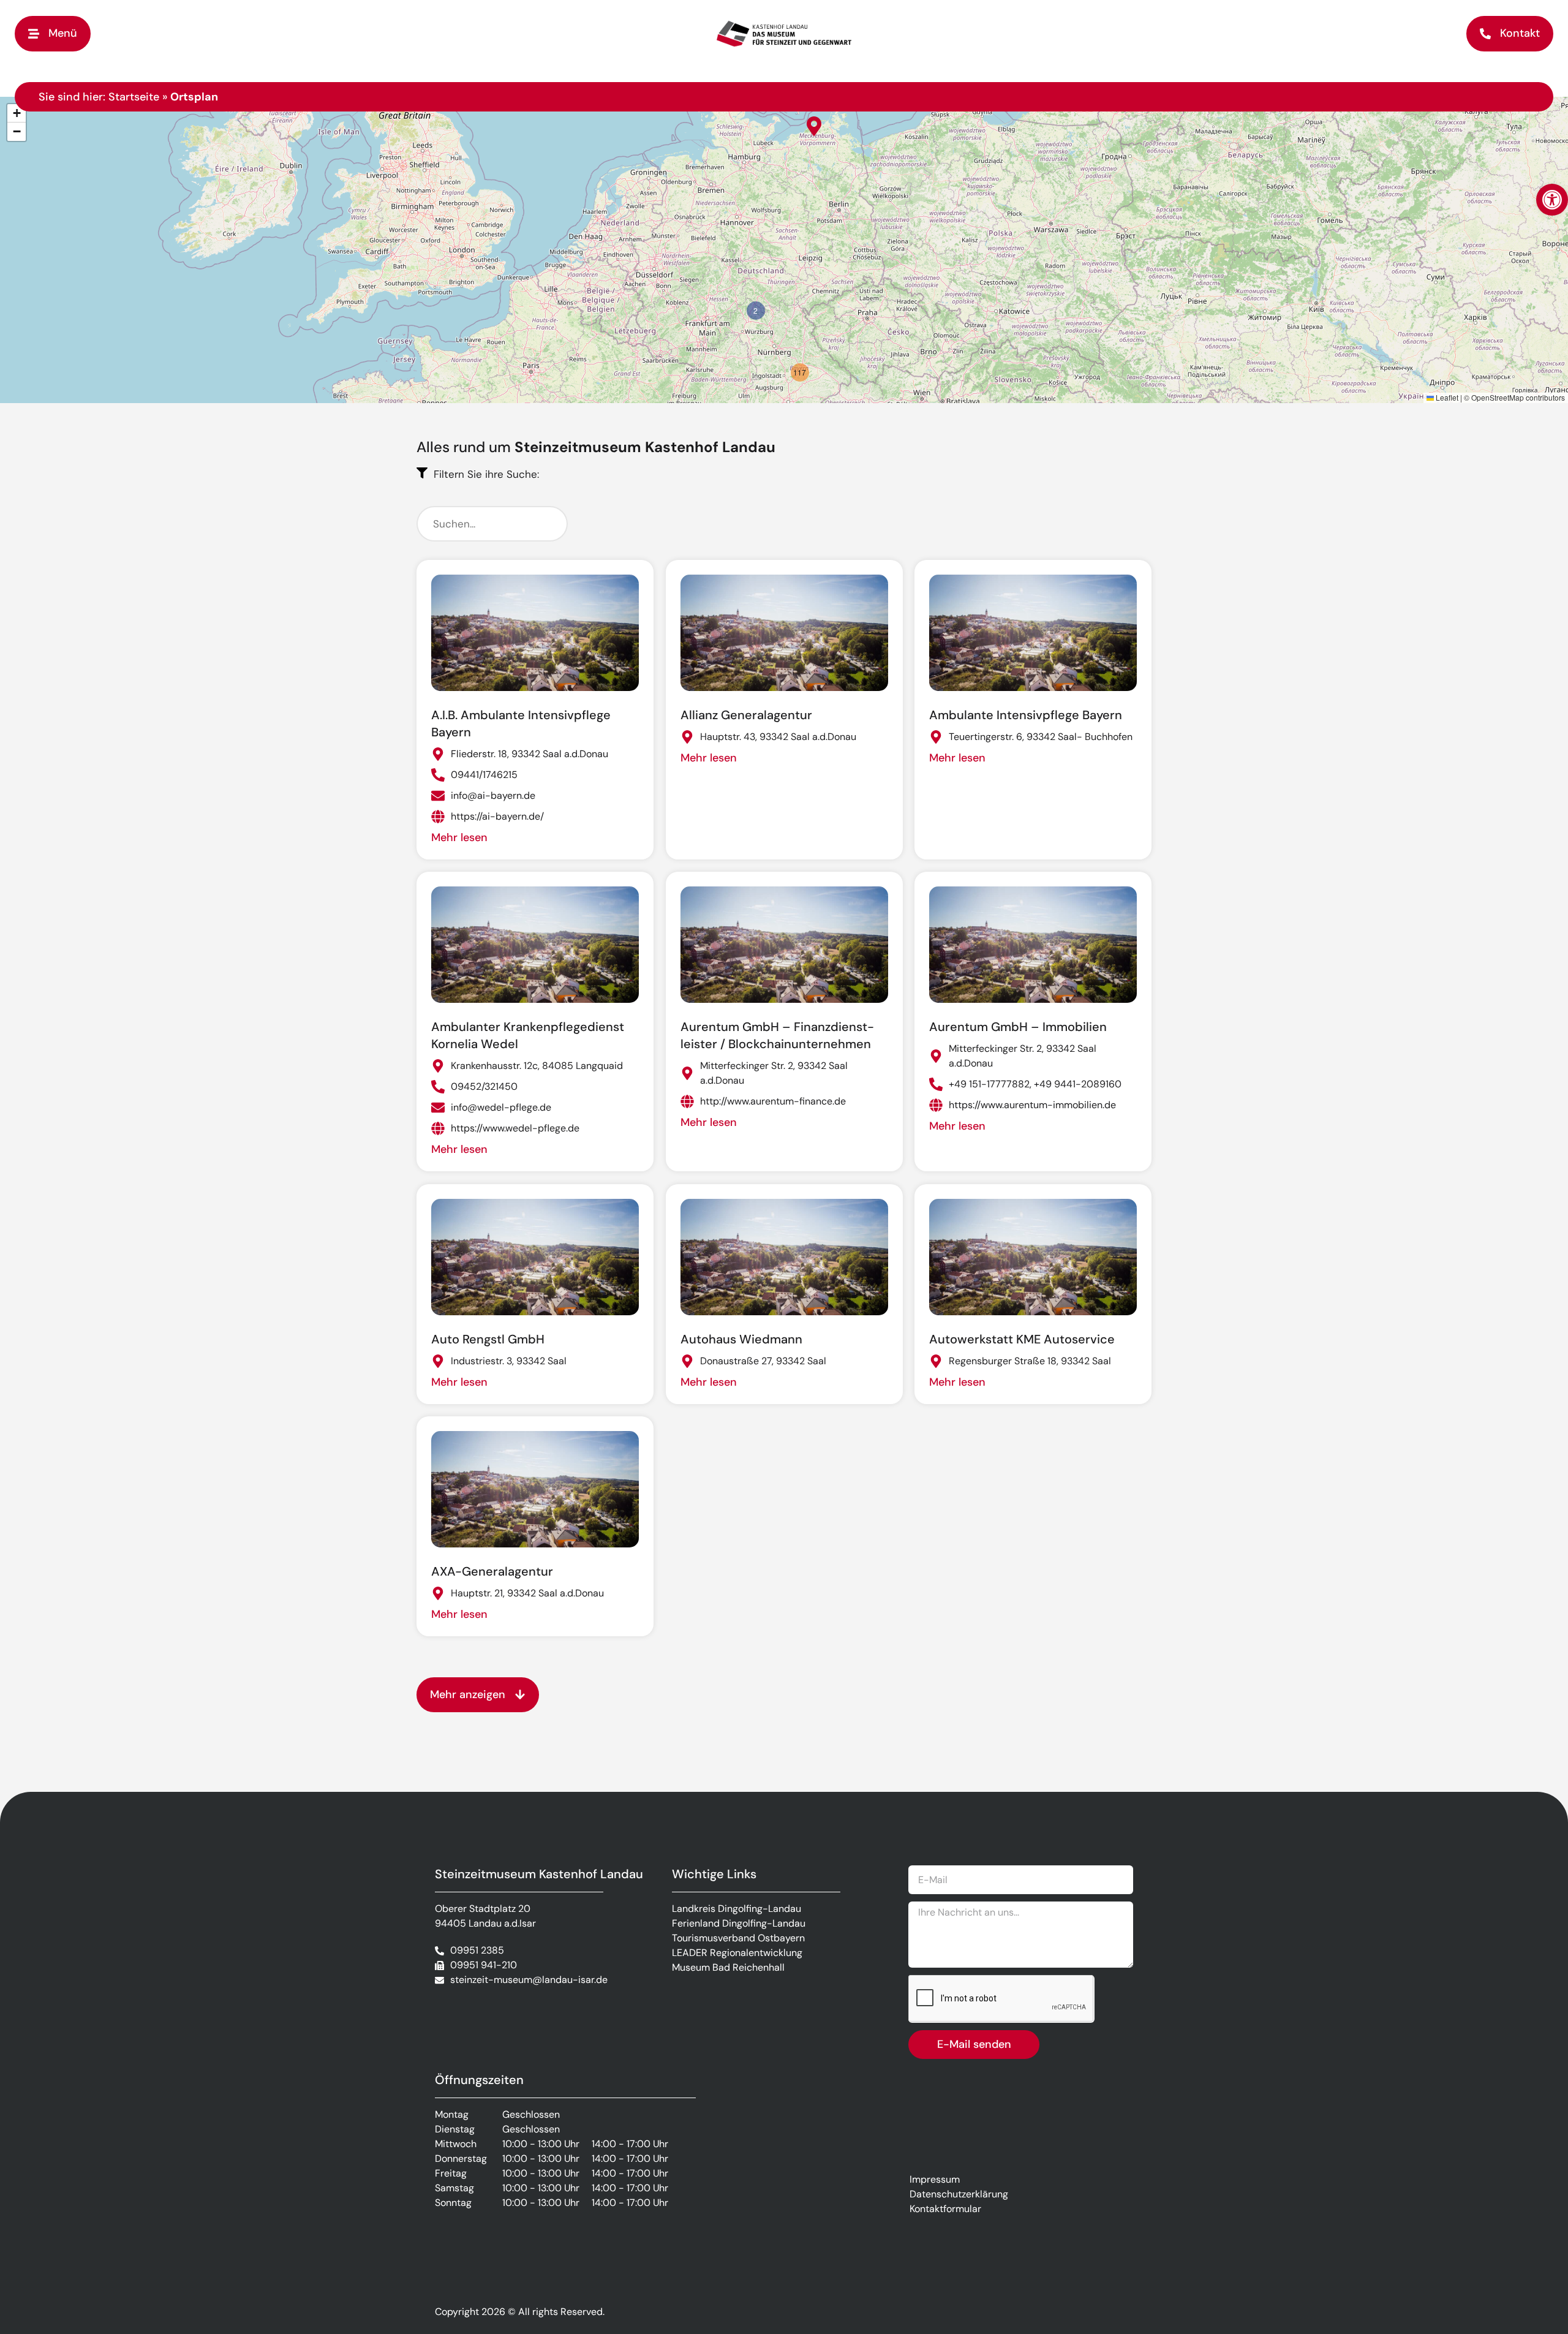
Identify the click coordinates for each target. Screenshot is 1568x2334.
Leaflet (1446, 397)
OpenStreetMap (1498, 397)
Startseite (134, 97)
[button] (1552, 200)
